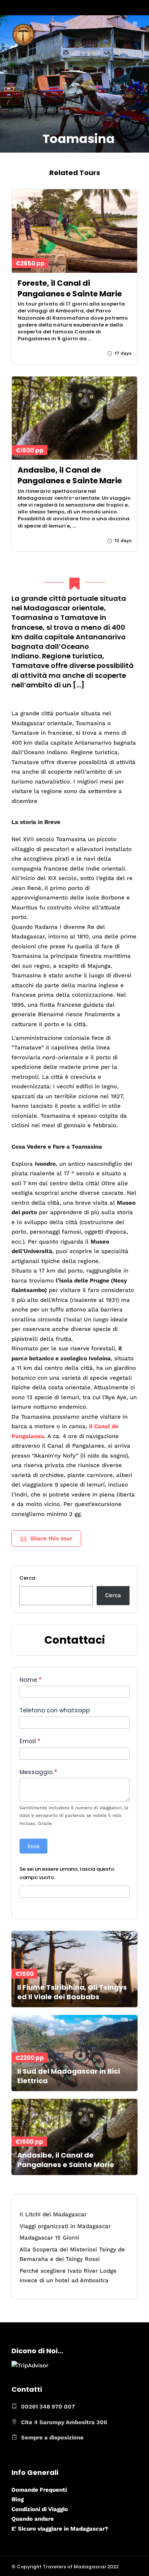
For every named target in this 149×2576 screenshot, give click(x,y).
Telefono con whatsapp (55, 1710)
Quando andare (33, 2519)
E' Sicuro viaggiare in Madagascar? (60, 2529)
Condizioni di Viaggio (40, 2509)
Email (30, 1741)
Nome (31, 1680)
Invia (33, 1846)
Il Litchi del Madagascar (53, 2214)
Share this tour (51, 1538)
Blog (18, 2499)
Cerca (27, 1578)
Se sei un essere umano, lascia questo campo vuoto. (67, 1873)
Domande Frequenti (39, 2490)
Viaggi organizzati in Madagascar (65, 2226)
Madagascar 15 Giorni (49, 2238)
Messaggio (38, 1772)
